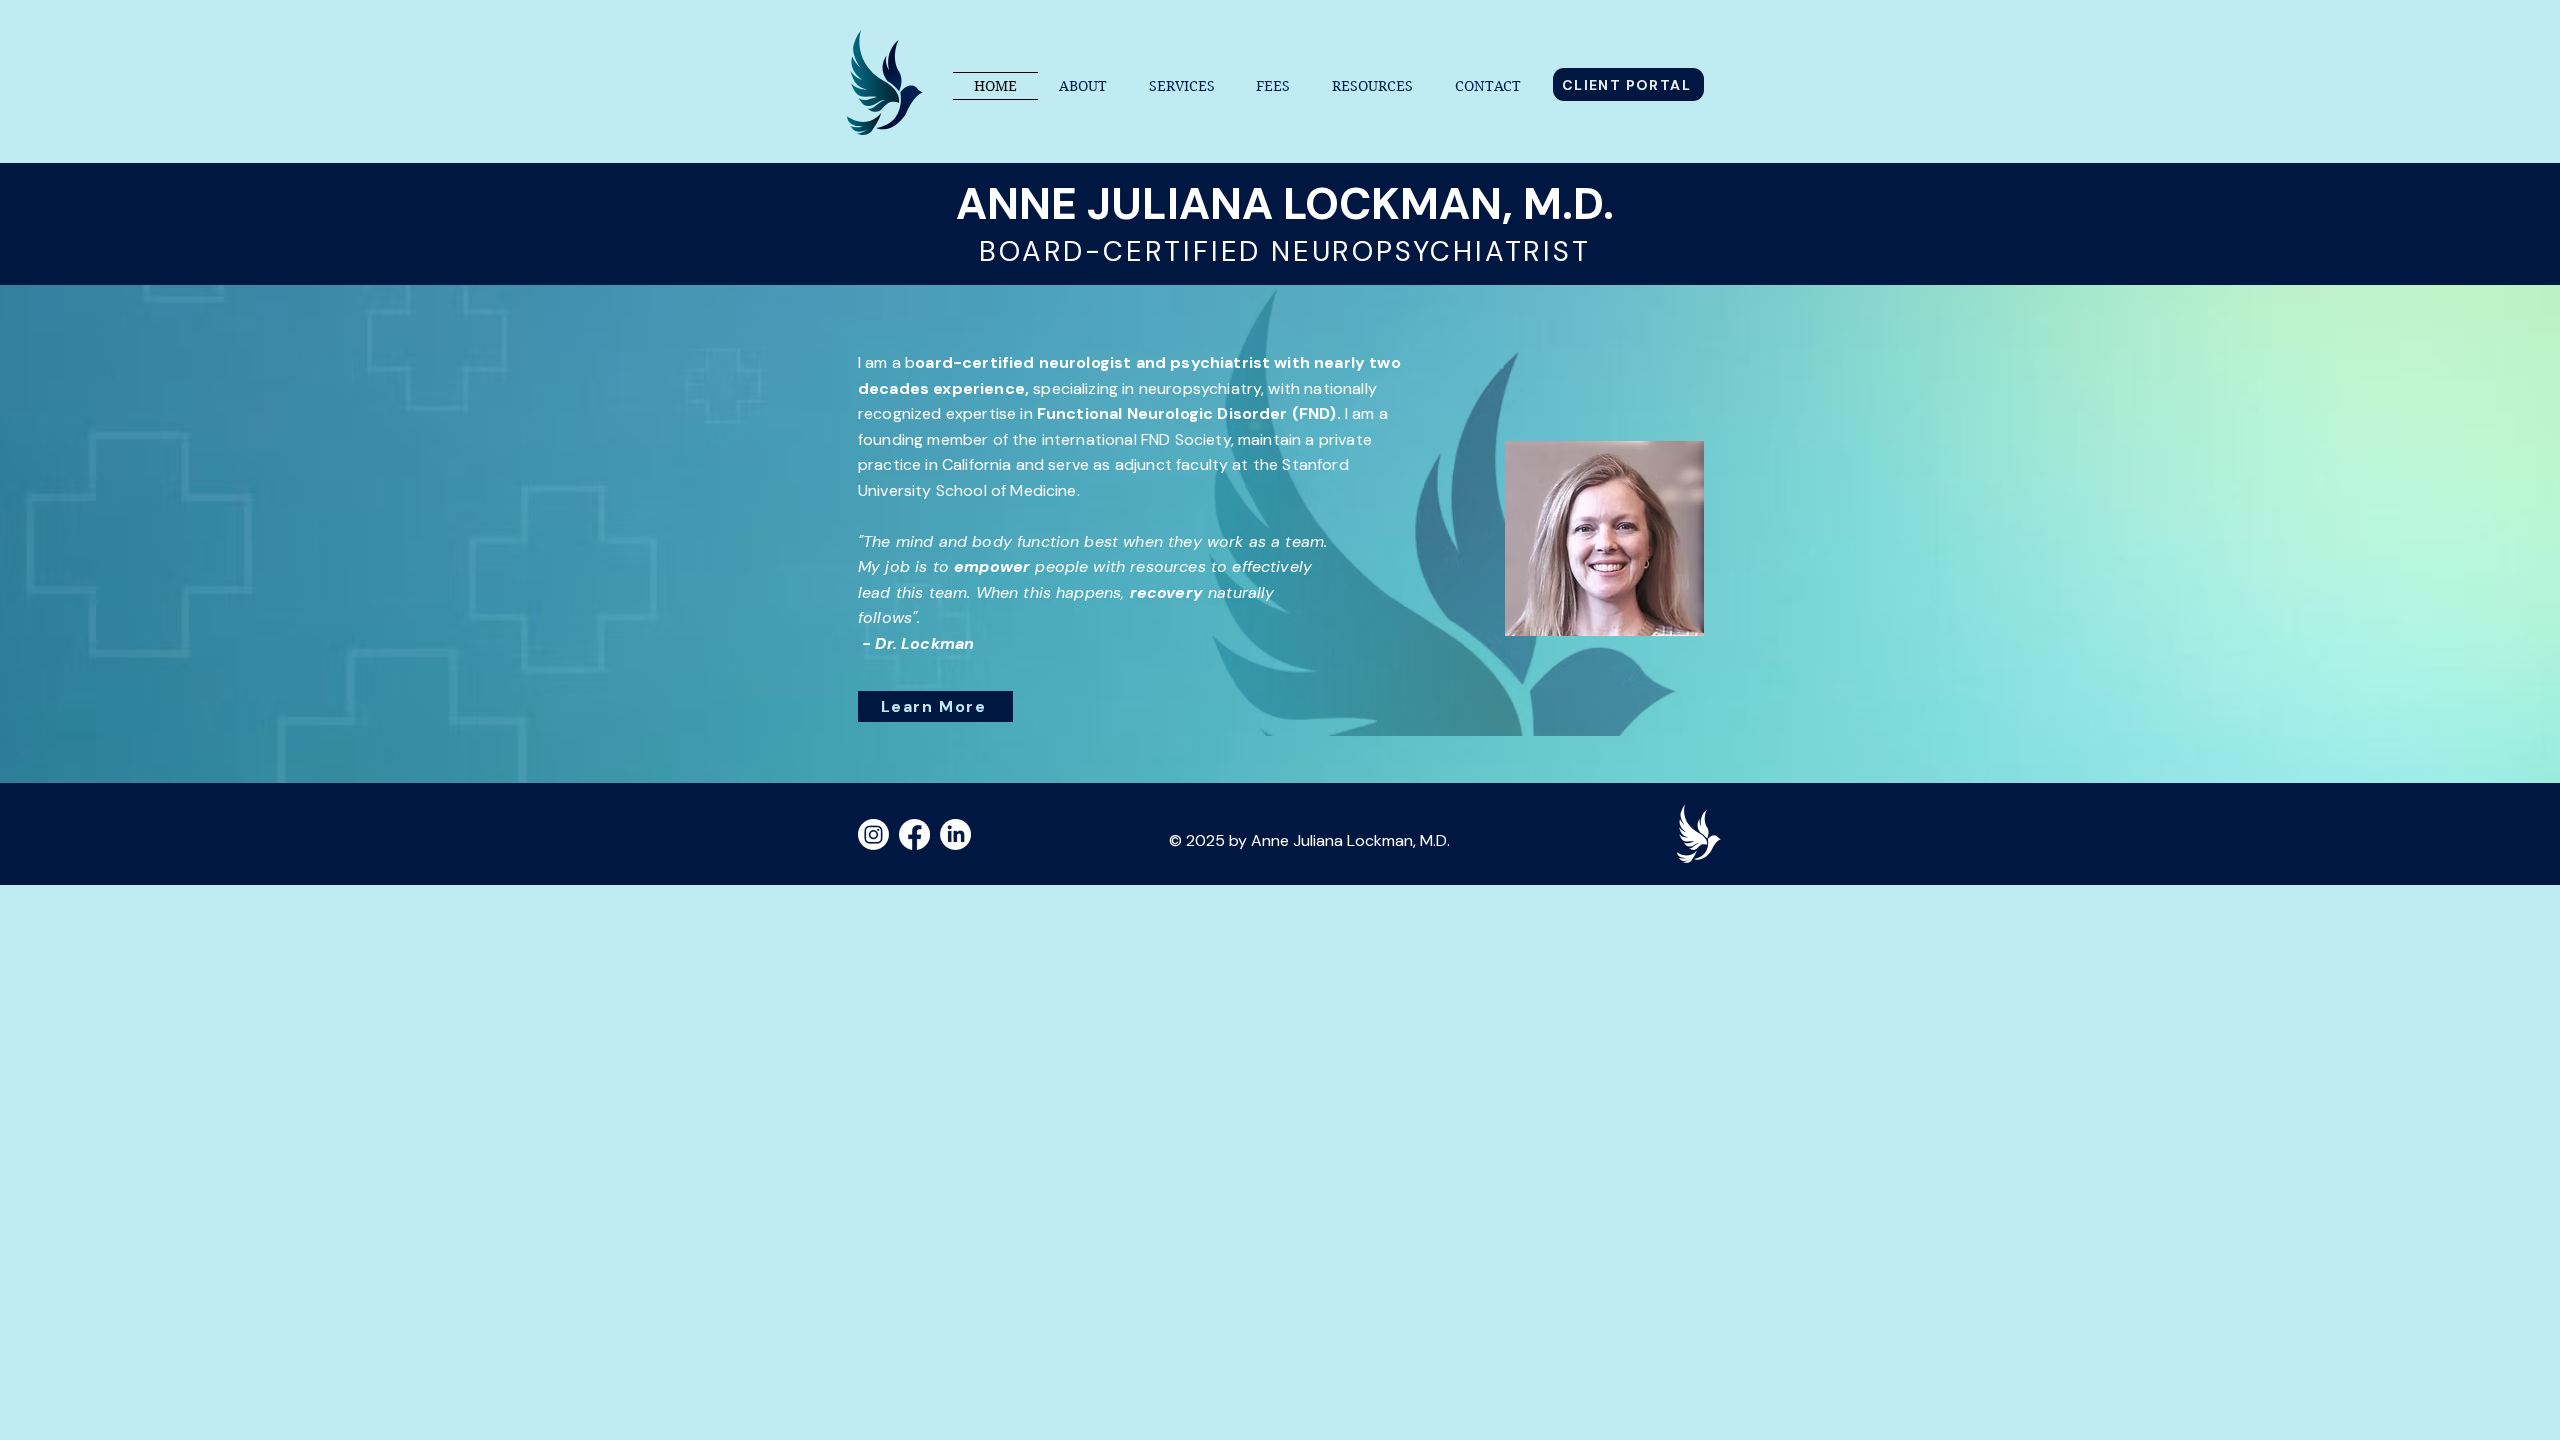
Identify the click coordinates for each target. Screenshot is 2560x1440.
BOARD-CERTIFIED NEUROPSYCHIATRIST (1284, 251)
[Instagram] (873, 834)
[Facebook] (914, 834)
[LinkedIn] (955, 834)
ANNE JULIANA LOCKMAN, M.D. (1285, 204)
